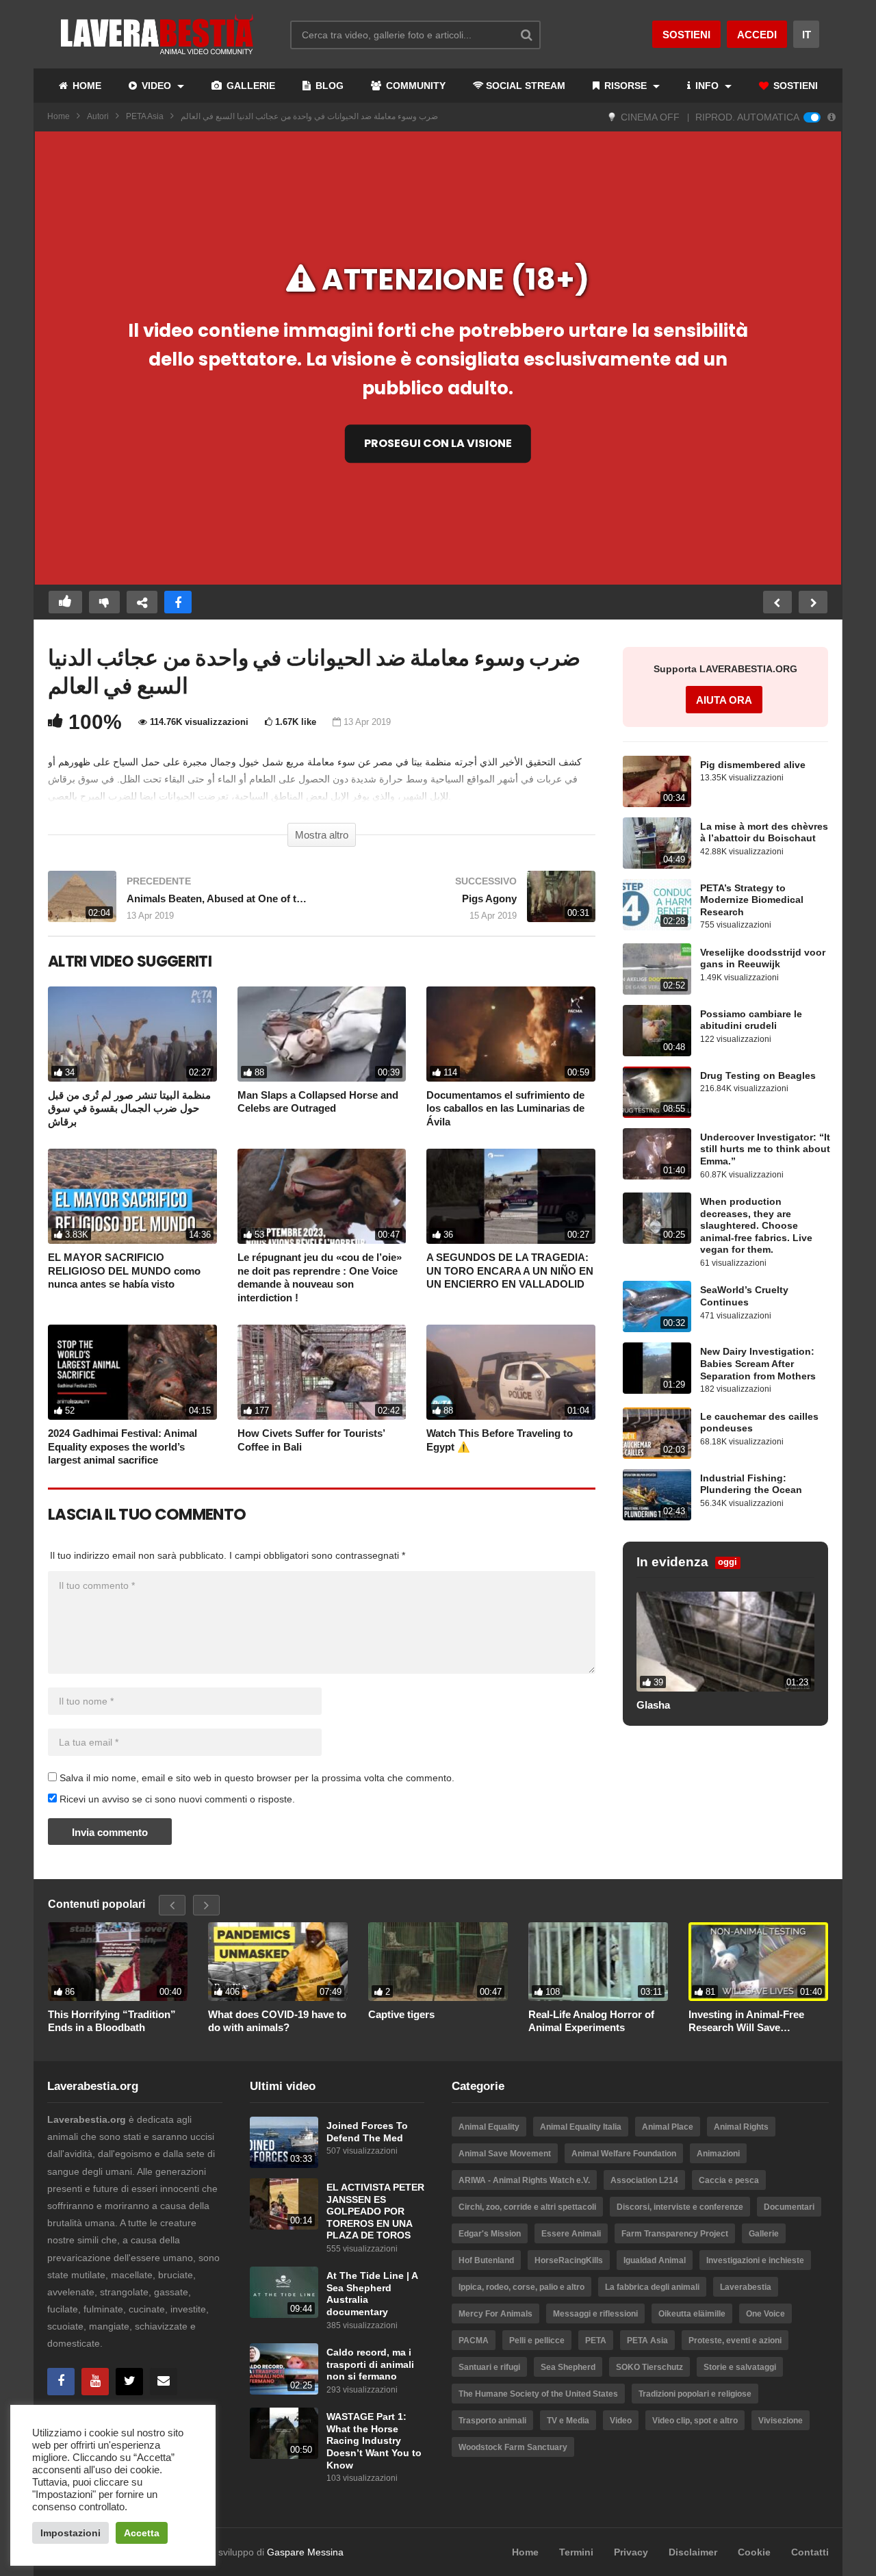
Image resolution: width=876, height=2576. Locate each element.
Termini (576, 2552)
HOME (86, 86)
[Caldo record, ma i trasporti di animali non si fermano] (284, 2369)
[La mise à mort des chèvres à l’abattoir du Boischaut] (657, 843)
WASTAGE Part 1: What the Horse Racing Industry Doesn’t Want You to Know (374, 2441)
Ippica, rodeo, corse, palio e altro (521, 2287)
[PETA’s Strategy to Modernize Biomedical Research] (657, 905)
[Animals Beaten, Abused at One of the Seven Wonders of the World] (178, 903)
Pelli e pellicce (537, 2341)
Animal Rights (741, 2127)
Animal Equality (489, 2127)
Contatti (810, 2552)
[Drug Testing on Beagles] (657, 1092)
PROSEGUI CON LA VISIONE (438, 443)
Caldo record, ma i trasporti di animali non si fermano (370, 2364)
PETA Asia (145, 116)
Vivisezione (781, 2421)
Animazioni (718, 2154)
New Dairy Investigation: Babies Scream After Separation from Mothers (758, 1364)
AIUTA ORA (724, 700)
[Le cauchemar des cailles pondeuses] (657, 1433)
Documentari (789, 2207)
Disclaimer (693, 2552)
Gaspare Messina (305, 2552)
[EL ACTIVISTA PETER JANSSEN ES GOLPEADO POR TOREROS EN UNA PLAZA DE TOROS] (284, 2204)
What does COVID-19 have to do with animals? (277, 2021)
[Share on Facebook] (178, 602)
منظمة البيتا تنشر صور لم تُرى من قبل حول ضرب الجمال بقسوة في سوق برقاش (129, 1108)
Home (59, 116)
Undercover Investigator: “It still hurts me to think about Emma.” (765, 1149)
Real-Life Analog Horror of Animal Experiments (591, 2021)
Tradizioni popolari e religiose (695, 2394)
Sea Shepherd (568, 2367)
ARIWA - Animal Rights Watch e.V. (524, 2180)
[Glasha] (725, 1642)
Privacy (631, 2552)
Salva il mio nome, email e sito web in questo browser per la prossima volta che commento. (257, 1778)
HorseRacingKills (569, 2260)
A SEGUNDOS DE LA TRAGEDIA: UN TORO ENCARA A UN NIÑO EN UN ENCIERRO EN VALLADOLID (510, 1271)
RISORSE (626, 86)
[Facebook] (61, 2382)
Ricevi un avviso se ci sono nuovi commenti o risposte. (176, 1799)
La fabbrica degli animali (652, 2287)
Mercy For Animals (495, 2314)
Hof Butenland (486, 2260)
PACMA (474, 2341)
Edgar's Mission (490, 2234)
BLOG (328, 86)
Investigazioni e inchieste (755, 2260)
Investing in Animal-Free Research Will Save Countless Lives (746, 2022)
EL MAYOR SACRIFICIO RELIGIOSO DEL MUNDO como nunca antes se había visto (124, 1271)
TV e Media (568, 2421)
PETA (596, 2341)
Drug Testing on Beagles (758, 1076)
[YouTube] (95, 2382)
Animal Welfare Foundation (624, 2154)
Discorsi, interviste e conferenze (680, 2207)
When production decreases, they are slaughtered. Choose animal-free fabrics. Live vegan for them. (756, 1226)
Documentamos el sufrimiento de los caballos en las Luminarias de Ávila (505, 1108)
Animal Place (668, 2127)
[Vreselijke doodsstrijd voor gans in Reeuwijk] (657, 969)
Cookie (754, 2552)
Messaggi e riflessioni (595, 2314)
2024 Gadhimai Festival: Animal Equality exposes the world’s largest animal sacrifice (123, 1446)
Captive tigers (401, 2014)
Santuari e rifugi (489, 2367)
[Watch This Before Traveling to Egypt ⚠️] (511, 1372)
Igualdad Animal (655, 2260)
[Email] (164, 2382)
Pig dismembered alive (753, 765)
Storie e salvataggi (740, 2367)
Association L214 (644, 2180)
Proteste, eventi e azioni (735, 2341)
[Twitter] (129, 2382)
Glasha (653, 1705)
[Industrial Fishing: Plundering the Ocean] (657, 1495)
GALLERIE (249, 86)
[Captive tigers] (438, 1961)
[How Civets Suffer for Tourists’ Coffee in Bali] (322, 1372)
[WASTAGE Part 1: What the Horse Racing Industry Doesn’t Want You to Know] (284, 2433)
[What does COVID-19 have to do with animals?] (278, 1961)
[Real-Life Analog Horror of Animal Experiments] (598, 1961)
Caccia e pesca (729, 2180)
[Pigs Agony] (465, 903)
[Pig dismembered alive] (657, 781)
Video (621, 2421)
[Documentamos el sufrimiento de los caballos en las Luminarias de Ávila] (511, 1034)
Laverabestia (746, 2287)
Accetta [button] (142, 2533)
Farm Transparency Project (675, 2234)
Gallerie (764, 2234)
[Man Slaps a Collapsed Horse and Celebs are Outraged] (322, 1034)
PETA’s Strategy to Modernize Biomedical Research (752, 900)
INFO (707, 86)
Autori (98, 116)
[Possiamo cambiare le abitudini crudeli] (657, 1031)
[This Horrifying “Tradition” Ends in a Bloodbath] (118, 1961)
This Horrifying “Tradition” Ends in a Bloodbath (112, 2021)
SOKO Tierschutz (649, 2367)
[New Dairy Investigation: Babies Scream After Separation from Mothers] (657, 1368)
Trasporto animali (492, 2421)
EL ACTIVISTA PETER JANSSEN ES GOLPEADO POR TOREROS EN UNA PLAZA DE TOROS (375, 2211)
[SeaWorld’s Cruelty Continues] (657, 1306)
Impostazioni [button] (70, 2533)
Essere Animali (571, 2234)
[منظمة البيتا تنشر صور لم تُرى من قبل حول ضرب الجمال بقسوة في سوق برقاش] (132, 1034)
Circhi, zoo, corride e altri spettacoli (527, 2207)
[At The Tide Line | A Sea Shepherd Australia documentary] (284, 2292)
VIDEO (156, 86)
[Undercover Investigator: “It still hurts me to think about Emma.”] (657, 1154)
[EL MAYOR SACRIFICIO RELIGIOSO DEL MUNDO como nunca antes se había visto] (132, 1196)
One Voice (765, 2314)
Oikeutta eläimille (692, 2314)
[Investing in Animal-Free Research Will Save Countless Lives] (758, 1961)
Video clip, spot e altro (695, 2421)
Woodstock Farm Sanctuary (513, 2447)
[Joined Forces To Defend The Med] (284, 2142)
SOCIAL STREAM (526, 86)
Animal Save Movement (505, 2154)
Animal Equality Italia (581, 2127)
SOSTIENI (794, 86)
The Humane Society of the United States (538, 2394)
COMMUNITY (414, 86)
